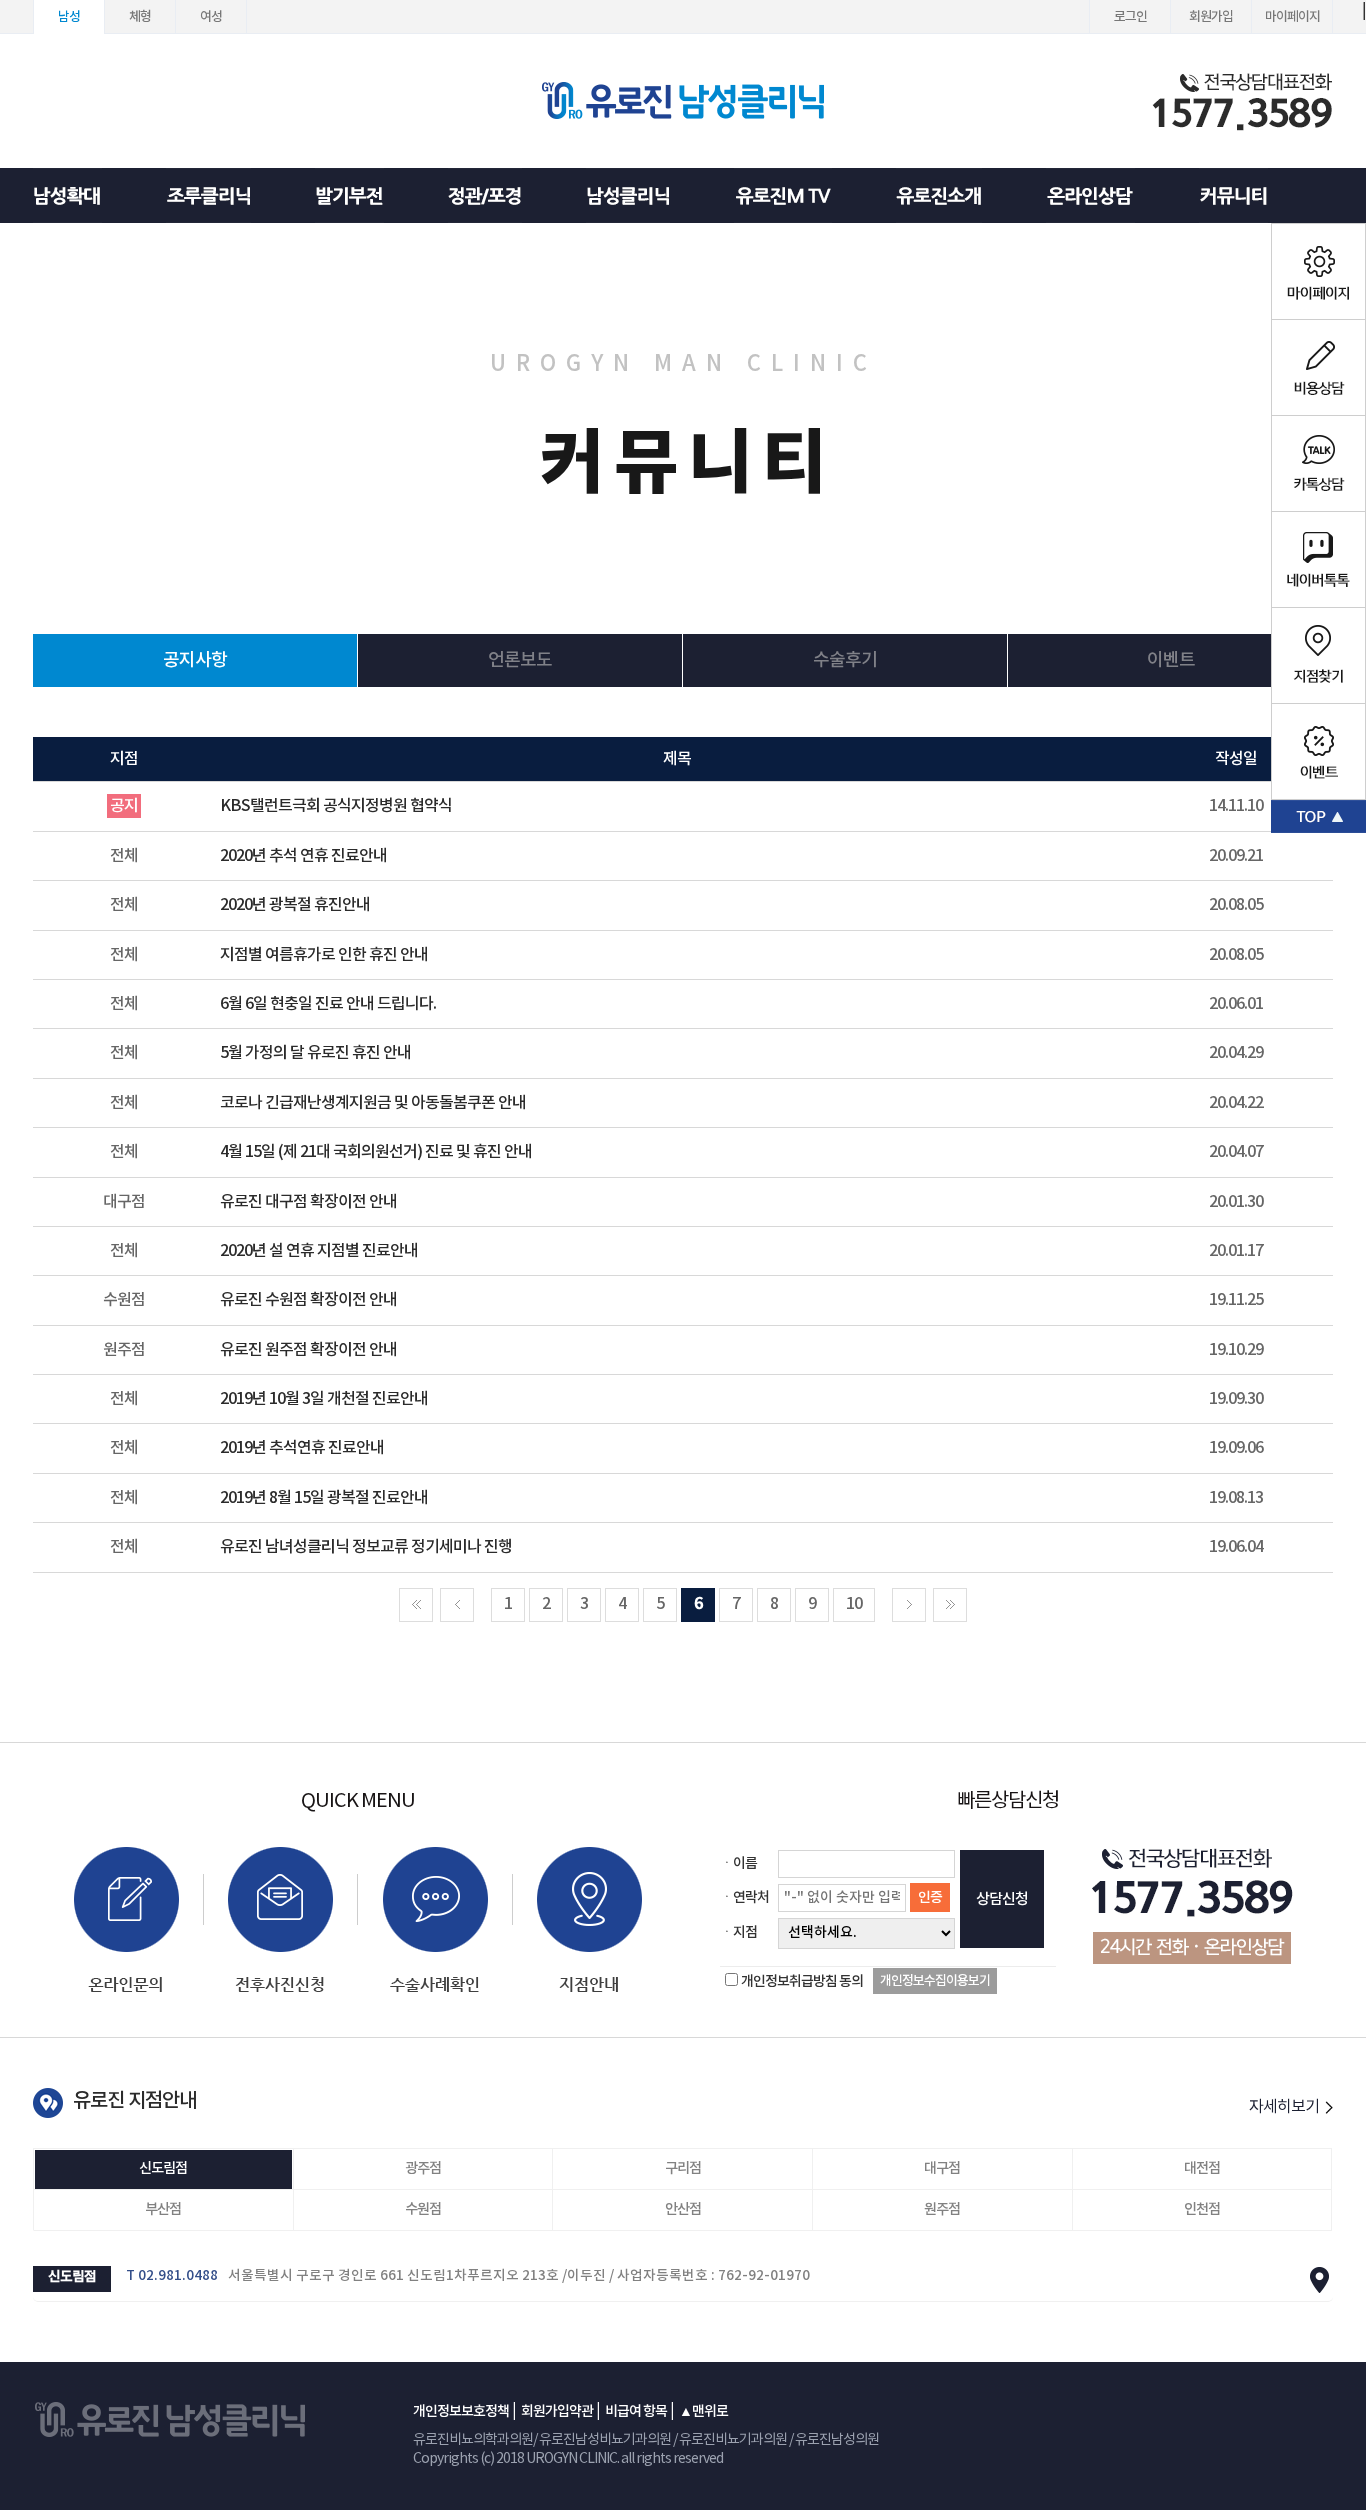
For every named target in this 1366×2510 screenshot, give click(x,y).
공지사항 (195, 660)
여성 (211, 17)
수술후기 (845, 660)
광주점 (423, 2168)
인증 (930, 1897)
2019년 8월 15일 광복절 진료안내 (324, 1498)
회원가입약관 (557, 2411)
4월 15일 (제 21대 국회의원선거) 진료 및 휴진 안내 (376, 1152)
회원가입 (1211, 17)
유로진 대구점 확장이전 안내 (308, 1202)
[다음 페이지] (909, 1605)
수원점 (423, 2209)
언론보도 (520, 660)
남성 (69, 17)
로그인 (1130, 17)
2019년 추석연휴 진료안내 (302, 1448)
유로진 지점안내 (134, 2101)
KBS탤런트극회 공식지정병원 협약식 (336, 806)
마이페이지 (1292, 17)
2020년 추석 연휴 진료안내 (303, 856)
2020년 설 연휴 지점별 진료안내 (319, 1251)
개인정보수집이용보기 (935, 1981)
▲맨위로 (703, 2411)
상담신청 (1002, 1899)
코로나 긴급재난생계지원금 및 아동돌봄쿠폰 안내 (373, 1103)
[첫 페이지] (416, 1605)
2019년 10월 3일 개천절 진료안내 (324, 1399)
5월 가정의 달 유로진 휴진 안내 (315, 1053)
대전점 (1202, 2168)
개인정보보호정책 (461, 2411)
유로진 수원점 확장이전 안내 (308, 1300)
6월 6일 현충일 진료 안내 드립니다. (328, 1004)
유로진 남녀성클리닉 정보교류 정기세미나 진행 (366, 1547)
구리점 (683, 2168)
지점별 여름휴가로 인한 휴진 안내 (324, 955)
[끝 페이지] (950, 1605)
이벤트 (1171, 660)
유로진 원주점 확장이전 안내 (308, 1350)
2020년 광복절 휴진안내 (295, 905)
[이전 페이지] (457, 1605)
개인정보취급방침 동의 (802, 1981)
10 (854, 1604)
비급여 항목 (636, 2411)
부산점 (163, 2209)
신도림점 (163, 2168)
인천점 (1202, 2209)
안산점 (683, 2209)
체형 (140, 17)
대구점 (942, 2168)
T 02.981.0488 (172, 2276)
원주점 (942, 2209)
